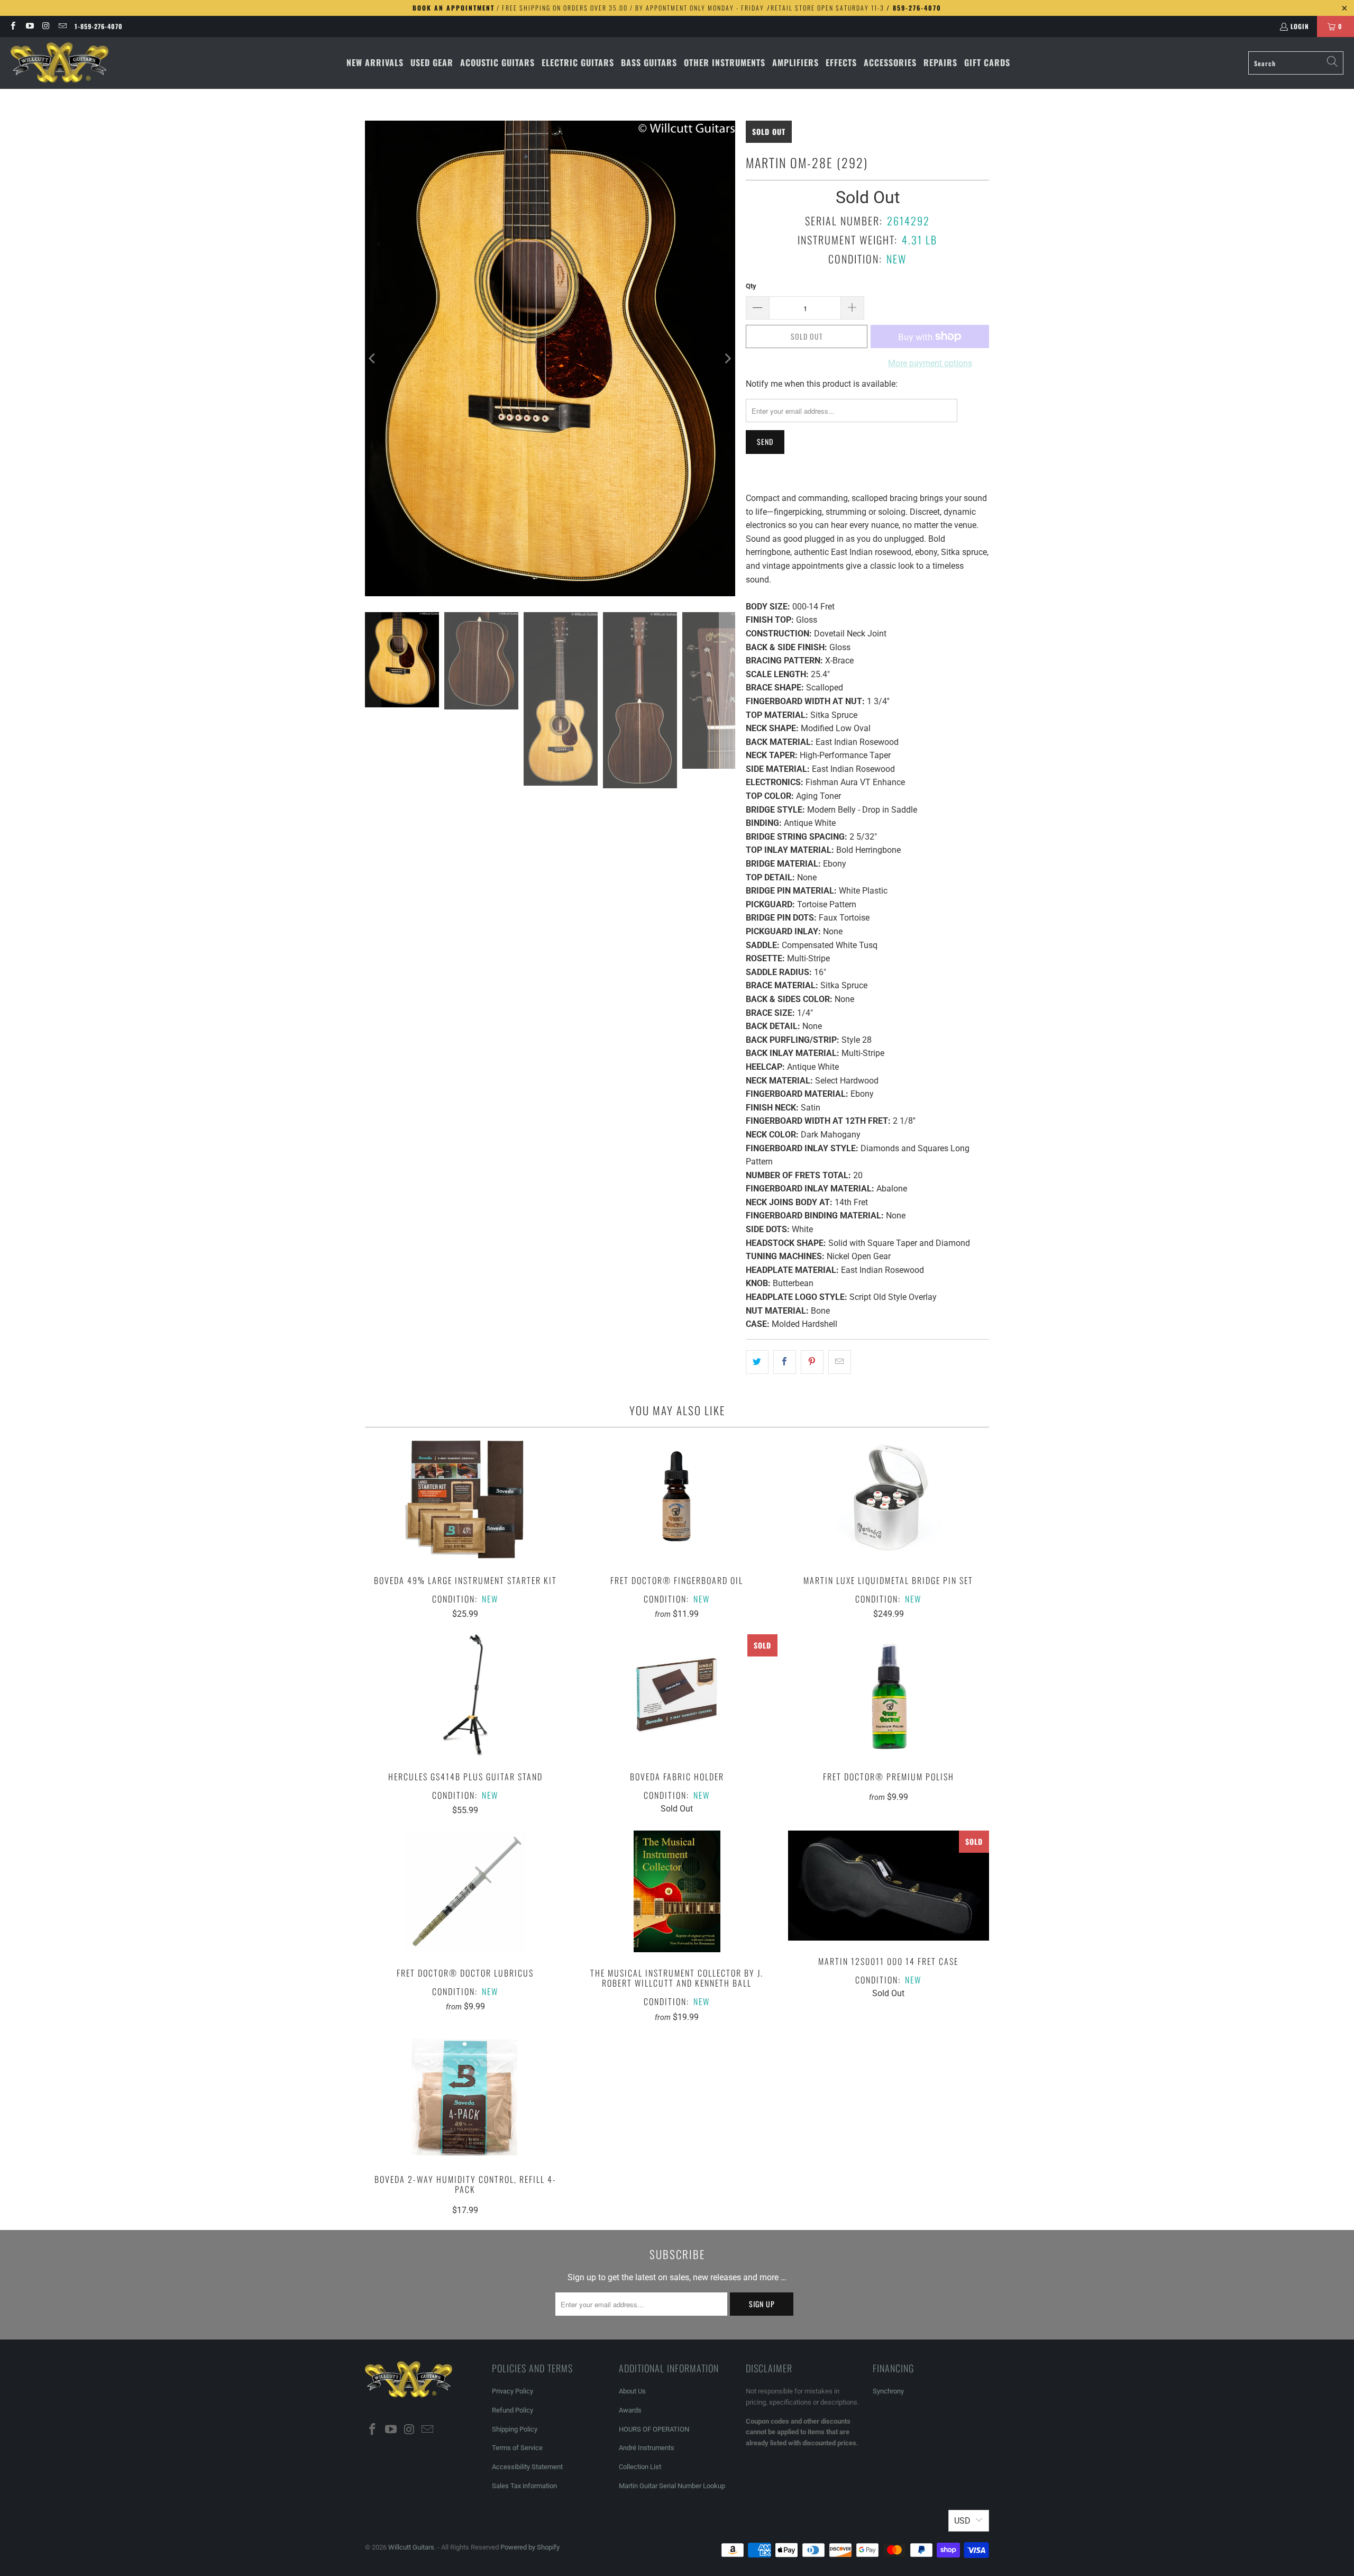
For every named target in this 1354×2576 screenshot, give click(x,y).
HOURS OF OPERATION (654, 2429)
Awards (630, 2410)
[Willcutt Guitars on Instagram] (46, 26)
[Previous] (373, 358)
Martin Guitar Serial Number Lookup (672, 2486)
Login (1300, 26)
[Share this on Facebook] (785, 1362)
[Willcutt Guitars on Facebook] (12, 26)
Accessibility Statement (527, 2467)
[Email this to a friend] (840, 1362)
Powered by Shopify (530, 2547)
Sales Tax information (524, 2486)
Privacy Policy (513, 2391)
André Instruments (647, 2448)
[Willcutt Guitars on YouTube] (29, 26)
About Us (632, 2391)
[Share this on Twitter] (757, 1362)
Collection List (640, 2467)
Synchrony (888, 2391)
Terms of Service (517, 2448)
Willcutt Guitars (411, 2547)
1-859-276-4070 (99, 26)
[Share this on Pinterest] (812, 1362)
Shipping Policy (515, 2429)
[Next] (727, 358)
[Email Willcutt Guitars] (62, 26)
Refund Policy (513, 2410)
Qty (751, 286)
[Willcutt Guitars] (60, 63)
